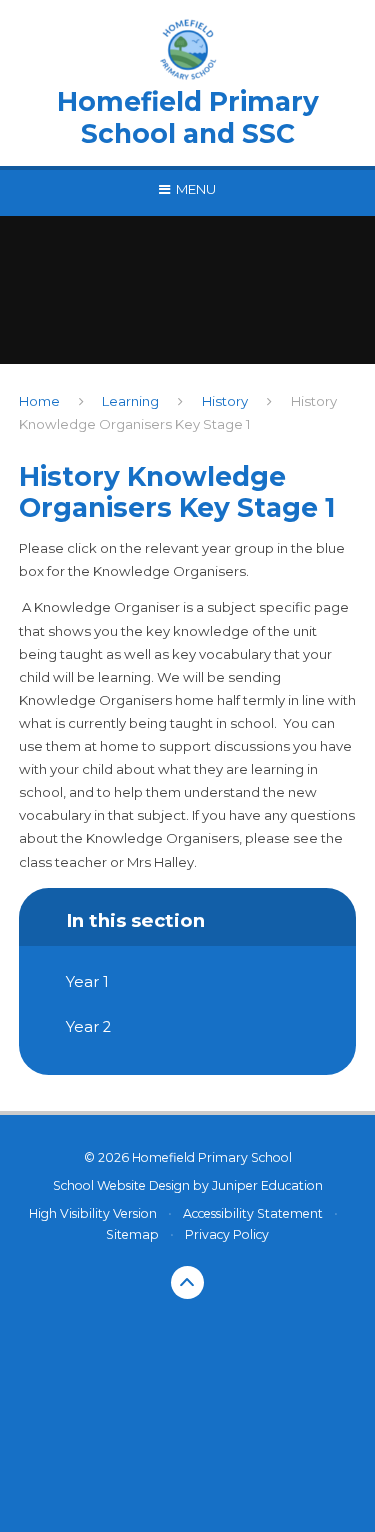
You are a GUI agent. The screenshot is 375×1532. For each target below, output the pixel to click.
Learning (130, 401)
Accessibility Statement (253, 1213)
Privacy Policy (227, 1234)
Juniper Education (267, 1185)
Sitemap (132, 1234)
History (225, 401)
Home (39, 401)
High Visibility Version (93, 1213)
